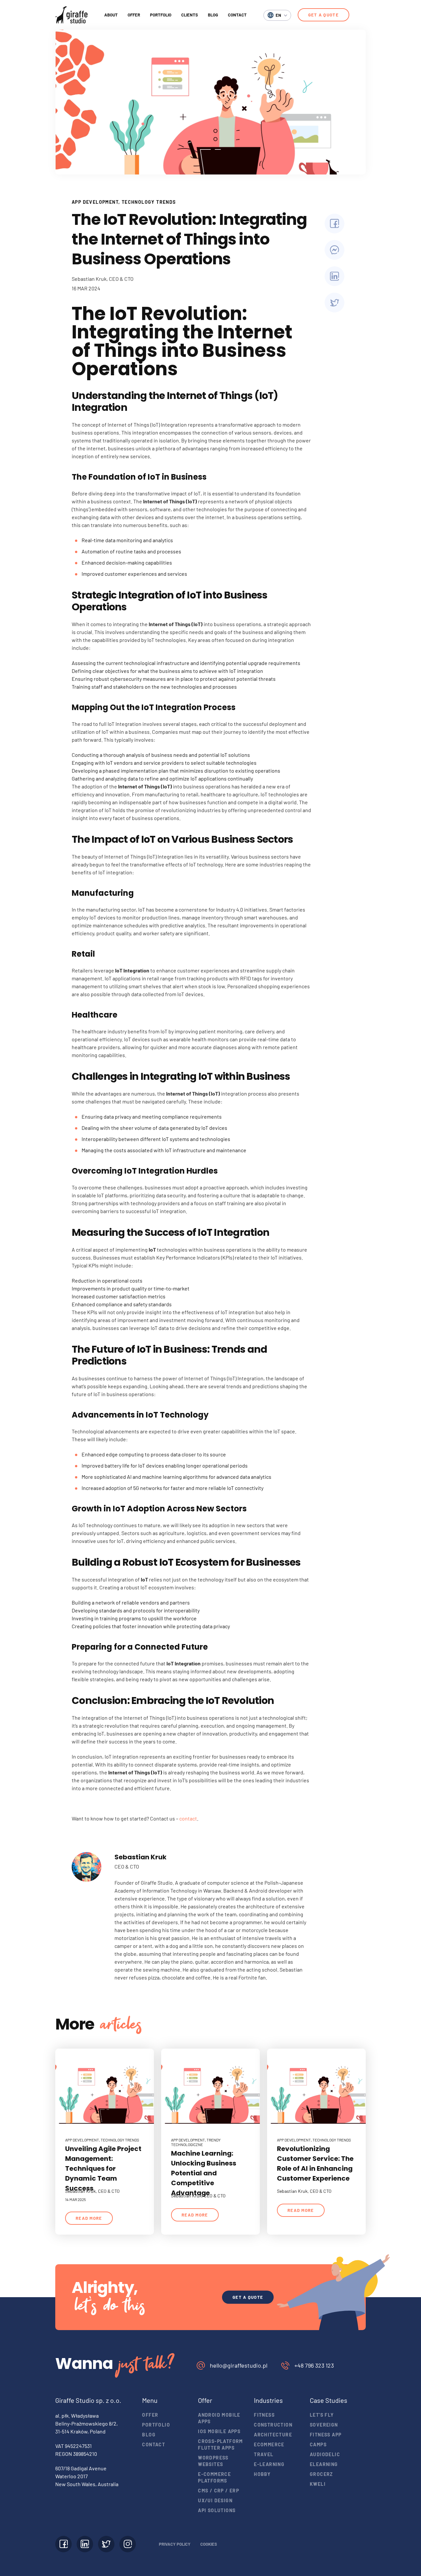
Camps (318, 2444)
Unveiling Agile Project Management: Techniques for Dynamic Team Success (103, 2168)
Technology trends (149, 202)
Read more (89, 2218)
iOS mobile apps (219, 2431)
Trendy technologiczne (196, 2142)
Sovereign (324, 2425)
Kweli (318, 2484)
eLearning (324, 2464)
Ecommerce (269, 2444)
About (111, 15)
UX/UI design (215, 2500)
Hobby (262, 2474)
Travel (264, 2454)
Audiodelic (325, 2454)
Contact (237, 15)
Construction (273, 2425)
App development (95, 202)
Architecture (273, 2435)
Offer (134, 15)
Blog (213, 15)
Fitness (264, 2415)
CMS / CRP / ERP (219, 2491)
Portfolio (161, 15)
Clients (190, 15)
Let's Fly (322, 2415)
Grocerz (322, 2474)
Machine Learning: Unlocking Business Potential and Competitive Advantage (204, 2173)
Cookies (209, 2544)
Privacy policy (175, 2544)
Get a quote (323, 15)
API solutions (217, 2510)
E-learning (269, 2464)
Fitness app (326, 2435)
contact (188, 1818)
